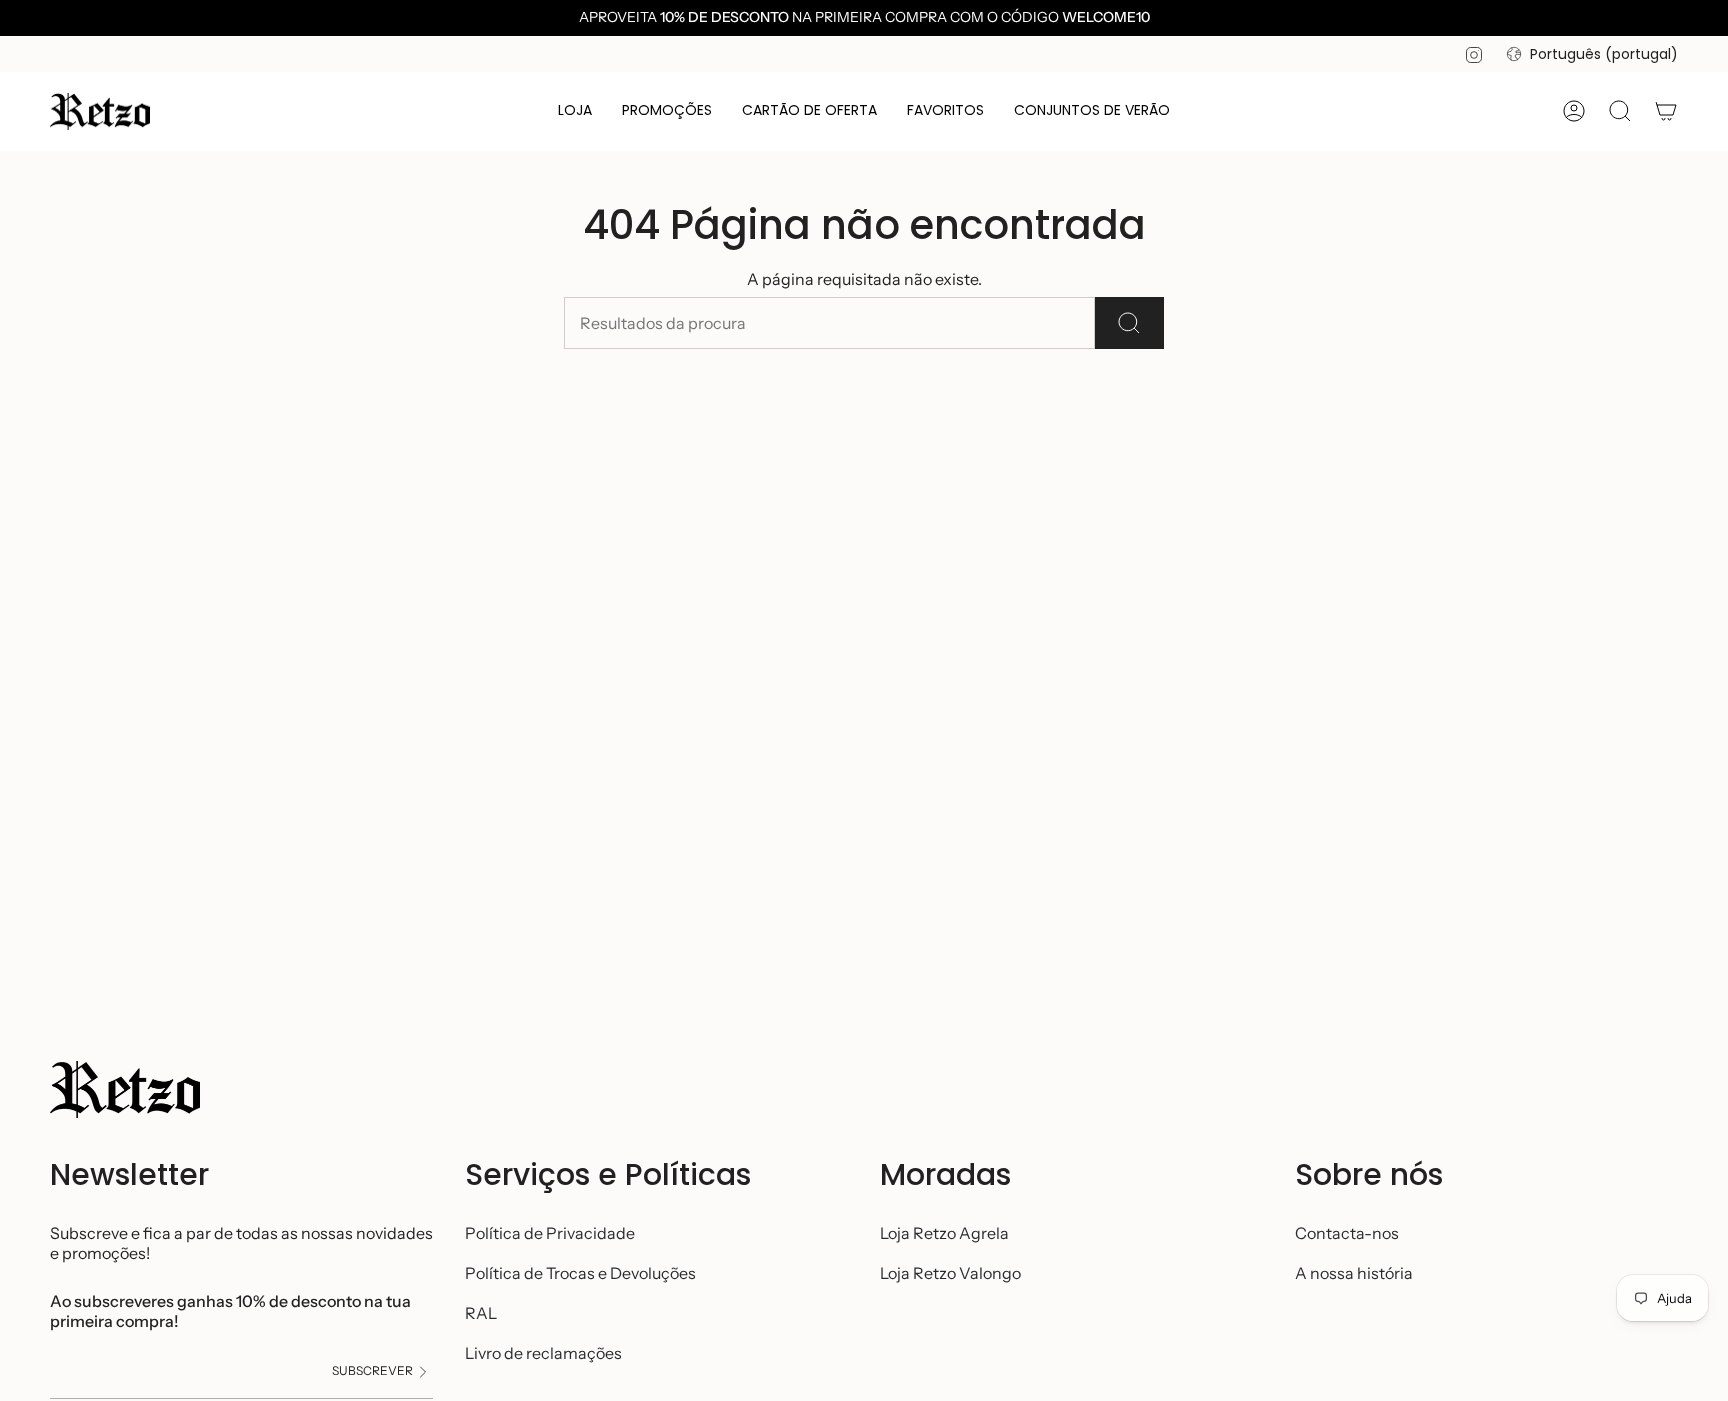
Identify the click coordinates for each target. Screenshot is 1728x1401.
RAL (481, 1313)
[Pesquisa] (1129, 323)
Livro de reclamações (543, 1353)
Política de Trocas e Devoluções (580, 1273)
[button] (575, 111)
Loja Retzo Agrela (944, 1233)
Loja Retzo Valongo (950, 1273)
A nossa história (1354, 1273)
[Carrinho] (1666, 111)
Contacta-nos (1347, 1233)
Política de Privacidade (550, 1233)
